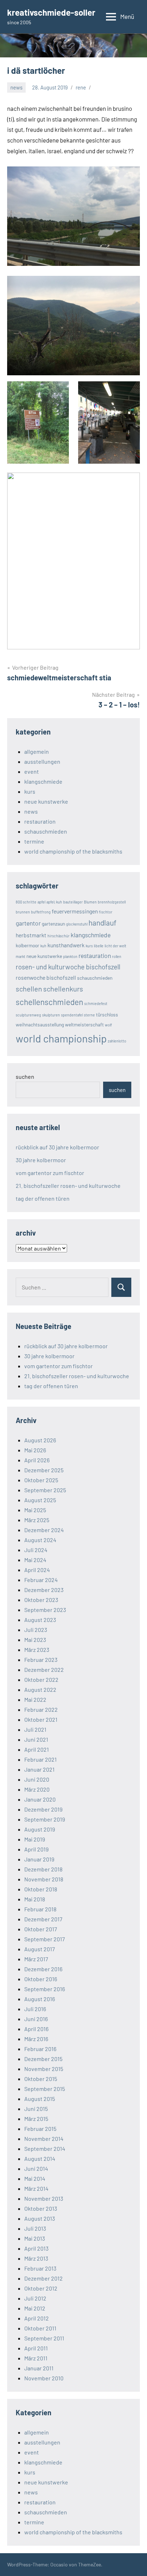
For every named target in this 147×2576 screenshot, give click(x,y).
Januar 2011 (39, 2368)
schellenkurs (63, 989)
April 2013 (36, 2248)
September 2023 (45, 1610)
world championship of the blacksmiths (73, 851)
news (16, 87)
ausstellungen (42, 761)
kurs (30, 791)
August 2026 (40, 1440)
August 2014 (40, 2158)
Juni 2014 (36, 2168)
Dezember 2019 (43, 1809)
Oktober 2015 (41, 2079)
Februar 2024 (41, 1580)
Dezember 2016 (43, 1969)
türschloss (107, 1014)
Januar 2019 (39, 1859)
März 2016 (36, 2039)
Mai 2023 (35, 1640)
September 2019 (45, 1819)
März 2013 (36, 2258)
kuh (43, 946)
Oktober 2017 (41, 1929)
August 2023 (40, 1620)
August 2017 (40, 1949)
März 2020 (37, 1789)
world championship (61, 1038)
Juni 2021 (36, 1739)
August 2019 (40, 1829)
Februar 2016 (40, 2049)
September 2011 (44, 2338)
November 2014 (44, 2139)
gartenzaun (53, 924)
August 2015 (40, 2099)
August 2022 (40, 1689)
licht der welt (115, 946)
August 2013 (40, 2218)
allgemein (37, 751)
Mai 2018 (35, 1899)
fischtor (106, 912)
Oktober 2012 (41, 2288)
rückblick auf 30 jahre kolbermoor (57, 1147)
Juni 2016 (36, 2019)
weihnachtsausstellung (40, 1024)
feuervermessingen (75, 911)
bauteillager (73, 902)
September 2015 (45, 2089)
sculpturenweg (28, 1015)
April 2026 (37, 1460)
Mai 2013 (35, 2238)
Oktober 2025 (41, 1480)
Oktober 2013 (41, 2208)
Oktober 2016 (41, 1979)
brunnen (23, 912)
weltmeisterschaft (84, 1024)
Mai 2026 (35, 1450)
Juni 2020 (37, 1779)
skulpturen (51, 1015)
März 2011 (36, 2358)
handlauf (102, 923)
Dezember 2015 (43, 2059)
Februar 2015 (40, 2129)
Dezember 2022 (44, 1670)
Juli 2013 (35, 2228)
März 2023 (37, 1650)
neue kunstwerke (46, 801)
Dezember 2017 (43, 1919)
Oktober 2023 (41, 1600)
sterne (89, 1015)
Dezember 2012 (44, 2278)
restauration (40, 821)
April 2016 (36, 2029)
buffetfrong (41, 912)
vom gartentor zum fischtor (50, 1173)
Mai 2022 (35, 1699)
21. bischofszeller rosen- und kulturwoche (68, 1186)
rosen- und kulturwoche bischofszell (68, 967)
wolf (108, 1025)
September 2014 (45, 2149)
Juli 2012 (35, 2298)
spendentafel (72, 1015)
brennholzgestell (112, 902)
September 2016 (45, 1989)
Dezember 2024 (44, 1530)
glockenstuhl (77, 924)
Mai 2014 (35, 2178)
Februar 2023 (41, 1660)
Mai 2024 (35, 1560)
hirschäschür (59, 936)
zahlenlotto (117, 1041)
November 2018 (44, 1879)
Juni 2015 (36, 2109)
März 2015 (36, 2119)
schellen (29, 989)
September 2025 (45, 1490)
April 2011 (36, 2348)
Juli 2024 (36, 1550)
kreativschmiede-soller (51, 12)
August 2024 (40, 1540)
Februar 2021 (40, 1759)
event (32, 771)
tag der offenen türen (43, 1198)
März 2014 (36, 2188)
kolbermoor (27, 945)
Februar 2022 (41, 1709)
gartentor (28, 923)
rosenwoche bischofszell (46, 977)
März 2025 (37, 1520)
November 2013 (44, 2198)
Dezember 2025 (44, 1470)
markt (21, 956)
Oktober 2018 (41, 1889)
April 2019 (36, 1849)
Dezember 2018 (43, 1869)
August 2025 (40, 1500)
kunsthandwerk (66, 945)
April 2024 (37, 1570)
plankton (70, 956)
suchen (25, 1076)
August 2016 (40, 1999)
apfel (41, 902)
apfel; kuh (54, 902)
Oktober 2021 (41, 1719)
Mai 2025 (35, 1510)
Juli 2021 (35, 1729)
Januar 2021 (39, 1769)
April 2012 (37, 2318)
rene (81, 87)
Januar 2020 (40, 1799)
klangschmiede (43, 781)
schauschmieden (46, 831)
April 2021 (37, 1749)
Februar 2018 (40, 1909)
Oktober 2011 (40, 2328)
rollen (117, 956)
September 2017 (45, 1939)
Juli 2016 (35, 2009)
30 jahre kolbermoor (41, 1160)
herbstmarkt (31, 935)
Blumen (90, 902)
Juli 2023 (36, 1630)
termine (34, 841)
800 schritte (26, 902)
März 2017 (36, 1959)
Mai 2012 (35, 2308)
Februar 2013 (40, 2268)
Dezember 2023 (44, 1590)
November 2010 (44, 2378)
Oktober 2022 (41, 1679)
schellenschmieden (49, 1002)
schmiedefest (96, 1003)
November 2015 (44, 2069)
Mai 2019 (35, 1839)
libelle (99, 946)
